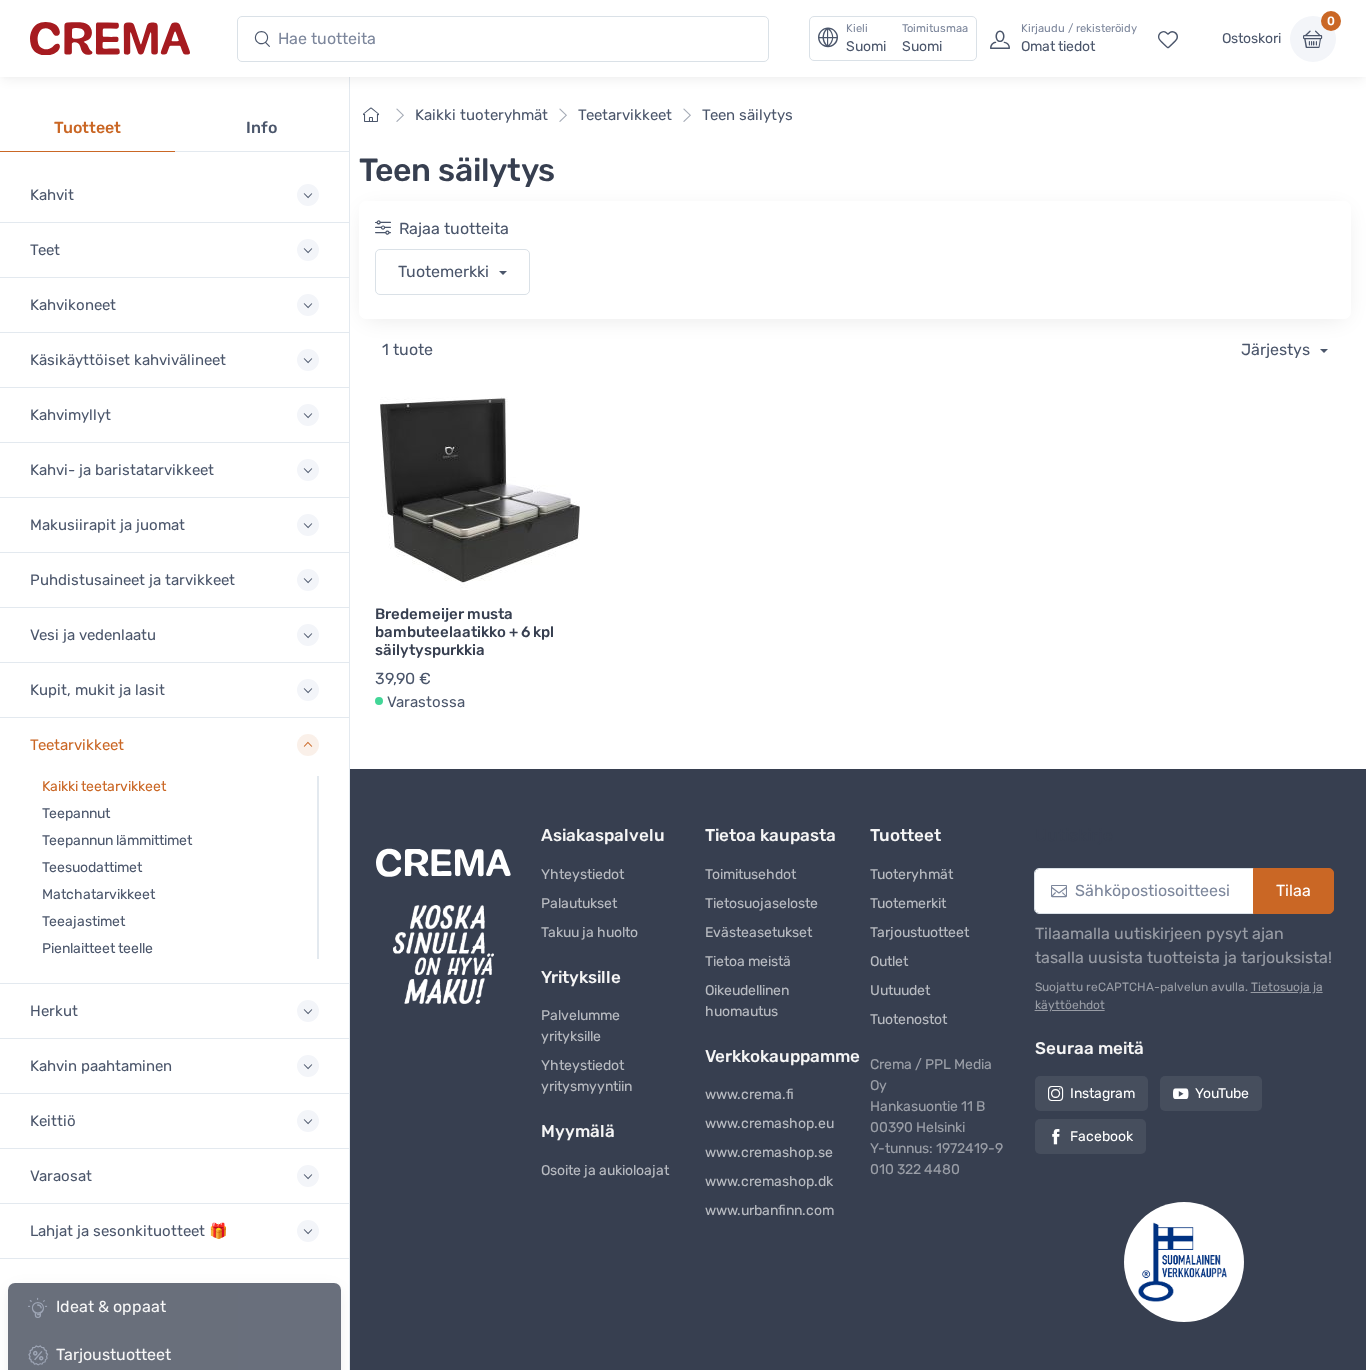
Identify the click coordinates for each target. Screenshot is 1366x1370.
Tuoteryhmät (911, 874)
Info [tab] (261, 127)
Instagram (1102, 1093)
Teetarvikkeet (625, 115)
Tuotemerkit (908, 903)
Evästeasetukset (758, 932)
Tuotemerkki (445, 271)
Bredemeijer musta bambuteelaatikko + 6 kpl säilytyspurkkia (464, 632)
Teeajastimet (83, 921)
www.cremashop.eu (769, 1123)
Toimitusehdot (750, 874)
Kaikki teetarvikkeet (104, 786)
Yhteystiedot (582, 874)
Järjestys (1277, 349)
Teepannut (76, 813)
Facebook (1101, 1136)
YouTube (1222, 1093)
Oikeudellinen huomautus (747, 1001)
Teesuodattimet (92, 867)
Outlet (889, 961)
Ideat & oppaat (111, 1306)
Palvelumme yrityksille (580, 1026)
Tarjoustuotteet (919, 932)
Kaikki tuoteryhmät (481, 115)
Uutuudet (900, 990)
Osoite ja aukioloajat (605, 1170)
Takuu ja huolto (589, 932)
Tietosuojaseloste (761, 903)
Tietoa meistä (748, 961)
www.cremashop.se (769, 1152)
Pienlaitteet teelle (97, 948)
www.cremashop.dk (769, 1181)
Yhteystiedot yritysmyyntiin (586, 1076)
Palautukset (579, 903)
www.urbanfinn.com (769, 1210)
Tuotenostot (908, 1019)
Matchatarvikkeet (98, 894)
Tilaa (1293, 890)
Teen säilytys (747, 115)
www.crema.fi (749, 1094)
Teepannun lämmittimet (117, 840)
